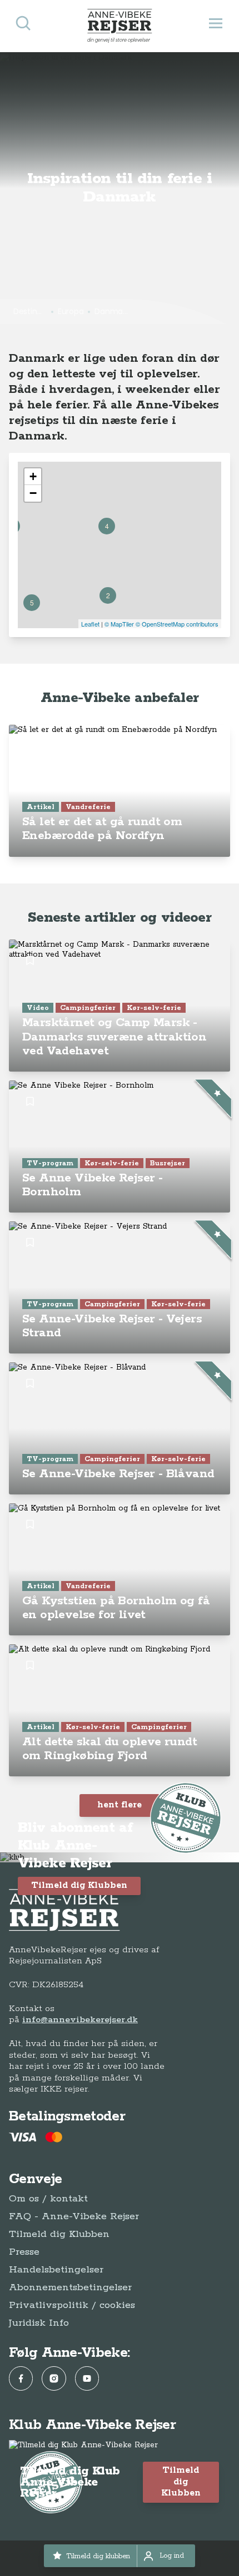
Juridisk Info (39, 2323)
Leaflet (90, 624)
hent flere (120, 1805)
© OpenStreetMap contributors (177, 624)
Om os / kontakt (48, 2199)
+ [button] (33, 476)
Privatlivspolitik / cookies (72, 2305)
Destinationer (30, 311)
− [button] (33, 493)
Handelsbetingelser (56, 2270)
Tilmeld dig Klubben (79, 1885)
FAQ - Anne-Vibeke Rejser (74, 2216)
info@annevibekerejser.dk (80, 2020)
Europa (71, 311)
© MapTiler (119, 624)
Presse (24, 2252)
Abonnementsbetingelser (70, 2287)
